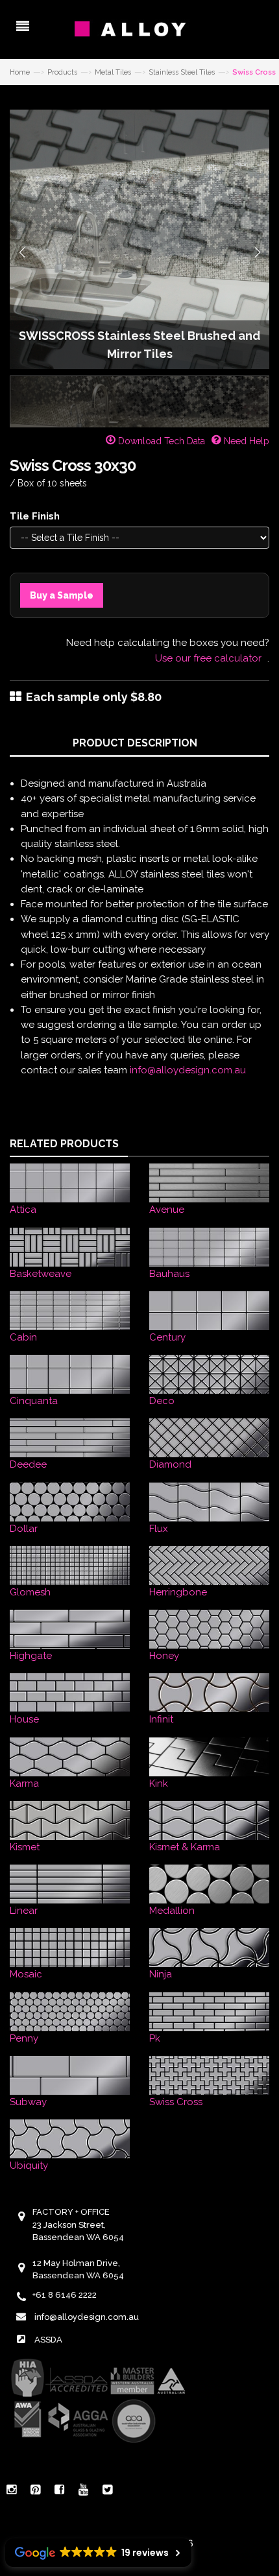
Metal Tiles (113, 72)
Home (20, 72)
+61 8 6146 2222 (65, 2295)
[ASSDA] (97, 2400)
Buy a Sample (62, 595)
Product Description (135, 743)
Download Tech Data (160, 441)
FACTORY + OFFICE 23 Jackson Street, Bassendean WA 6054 (78, 2224)
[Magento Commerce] (139, 29)
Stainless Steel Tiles (182, 72)
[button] (22, 252)
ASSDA (48, 2340)
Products (62, 72)
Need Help (245, 441)
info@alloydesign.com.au (188, 1070)
